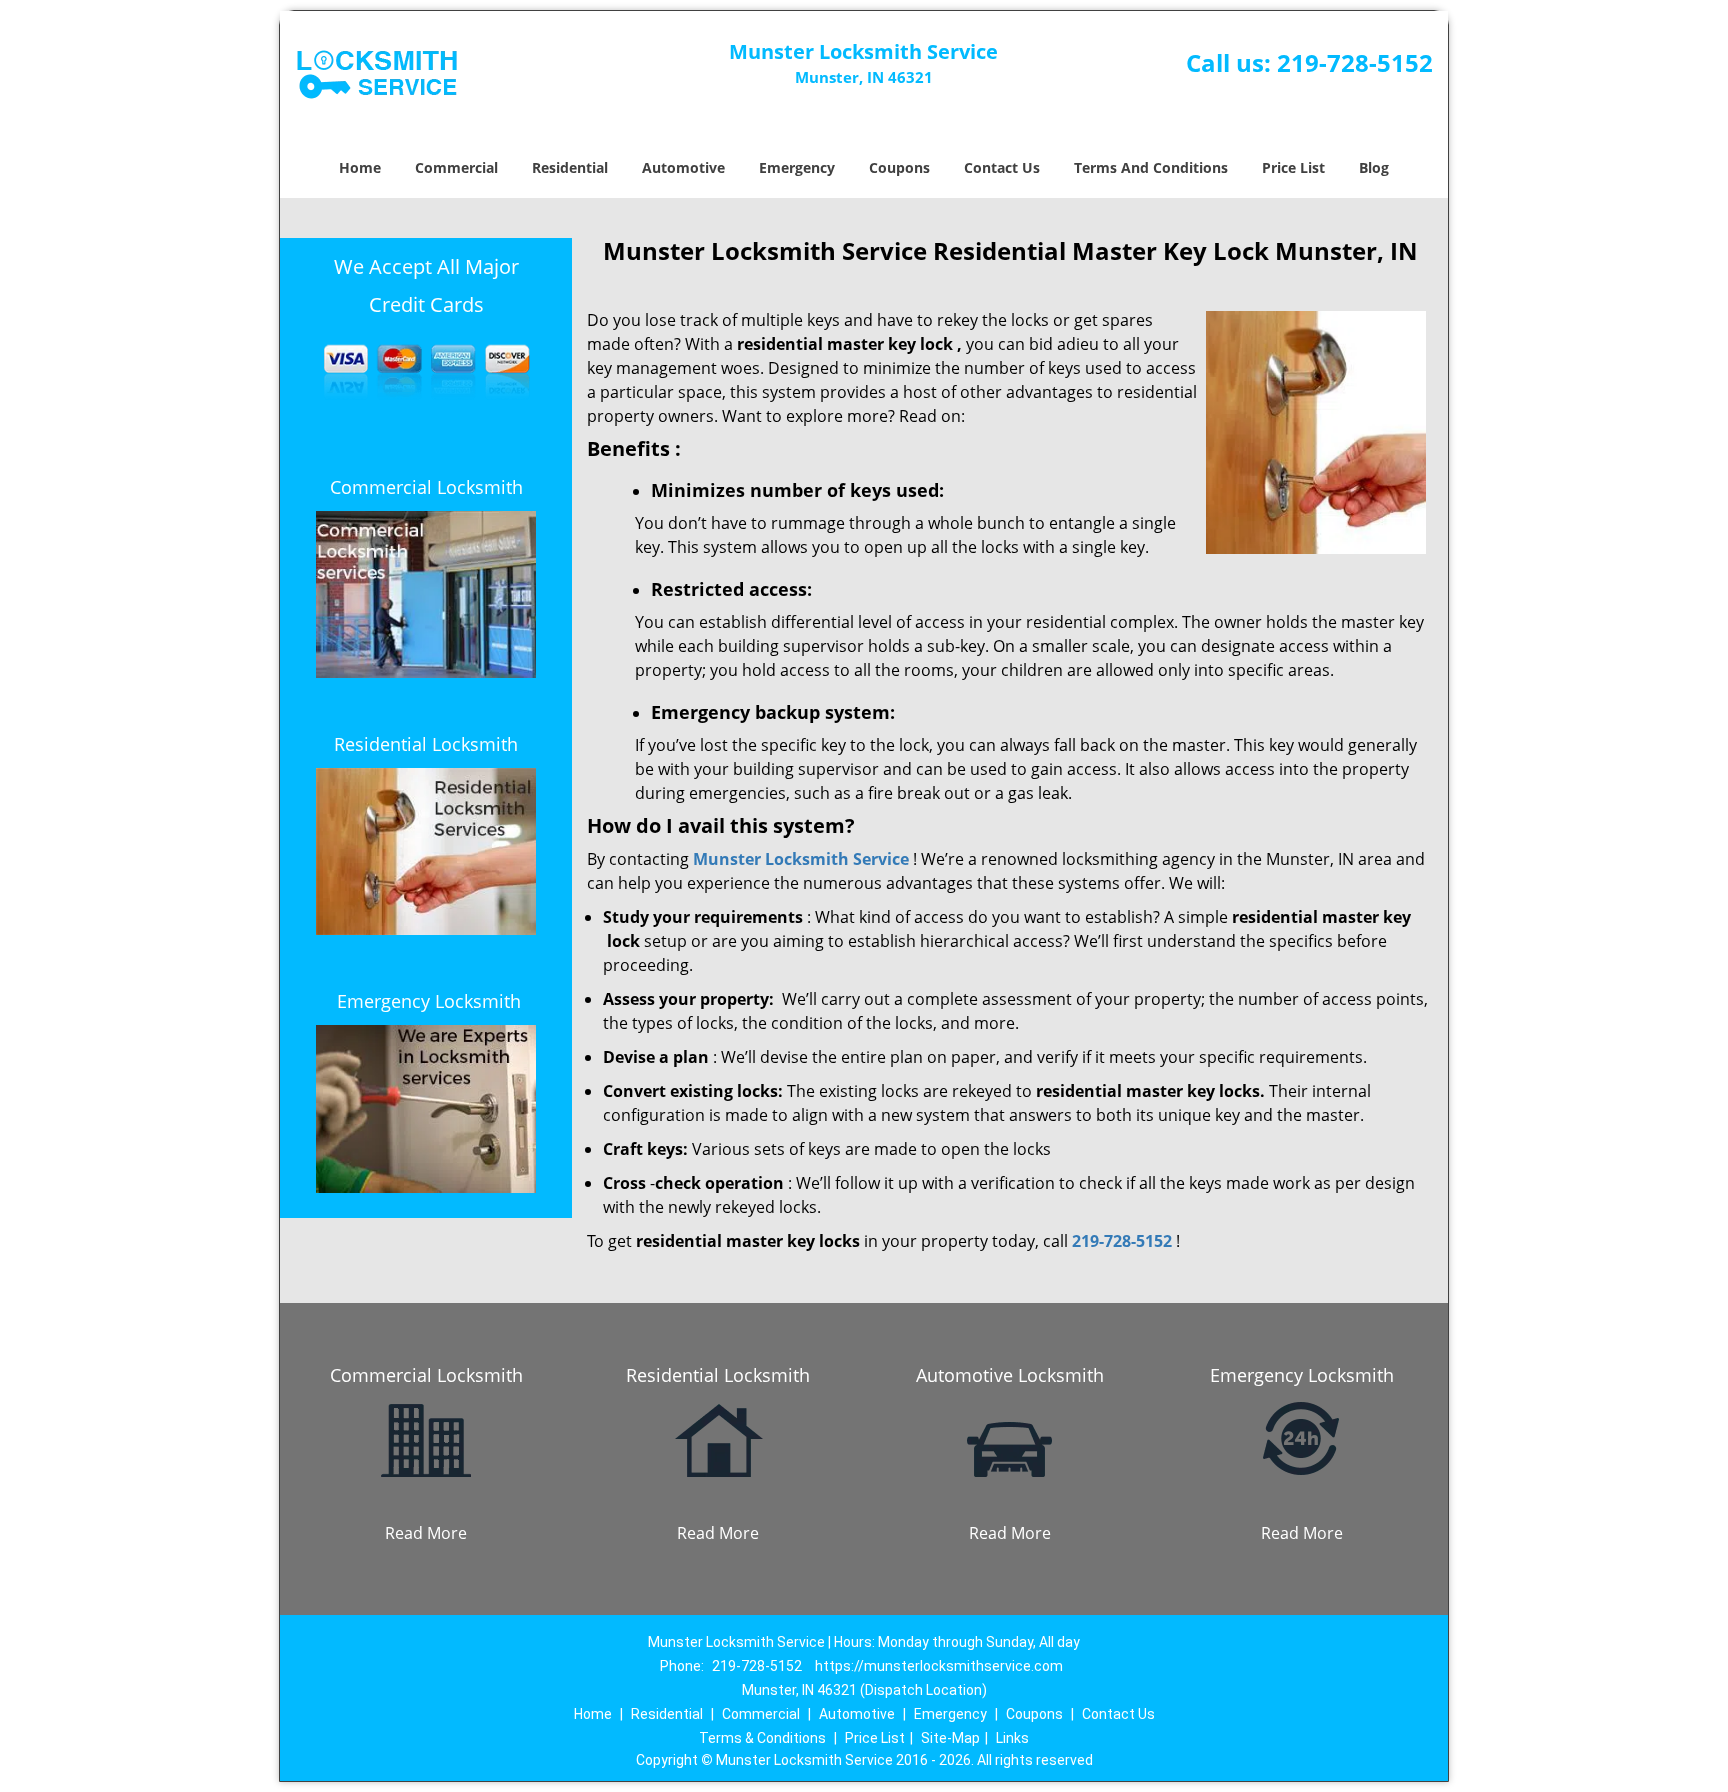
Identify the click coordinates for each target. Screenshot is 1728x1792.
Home (360, 167)
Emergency (797, 167)
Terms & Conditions (762, 1738)
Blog (1374, 167)
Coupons (899, 167)
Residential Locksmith (426, 744)
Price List (1293, 167)
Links (1012, 1738)
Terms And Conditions (1151, 167)
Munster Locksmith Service (801, 859)
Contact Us (1002, 167)
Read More (426, 1533)
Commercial (456, 167)
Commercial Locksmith (426, 487)
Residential (570, 167)
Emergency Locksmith (429, 1001)
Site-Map (950, 1738)
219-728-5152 (1355, 62)
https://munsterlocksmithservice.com (939, 1666)
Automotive (683, 167)
